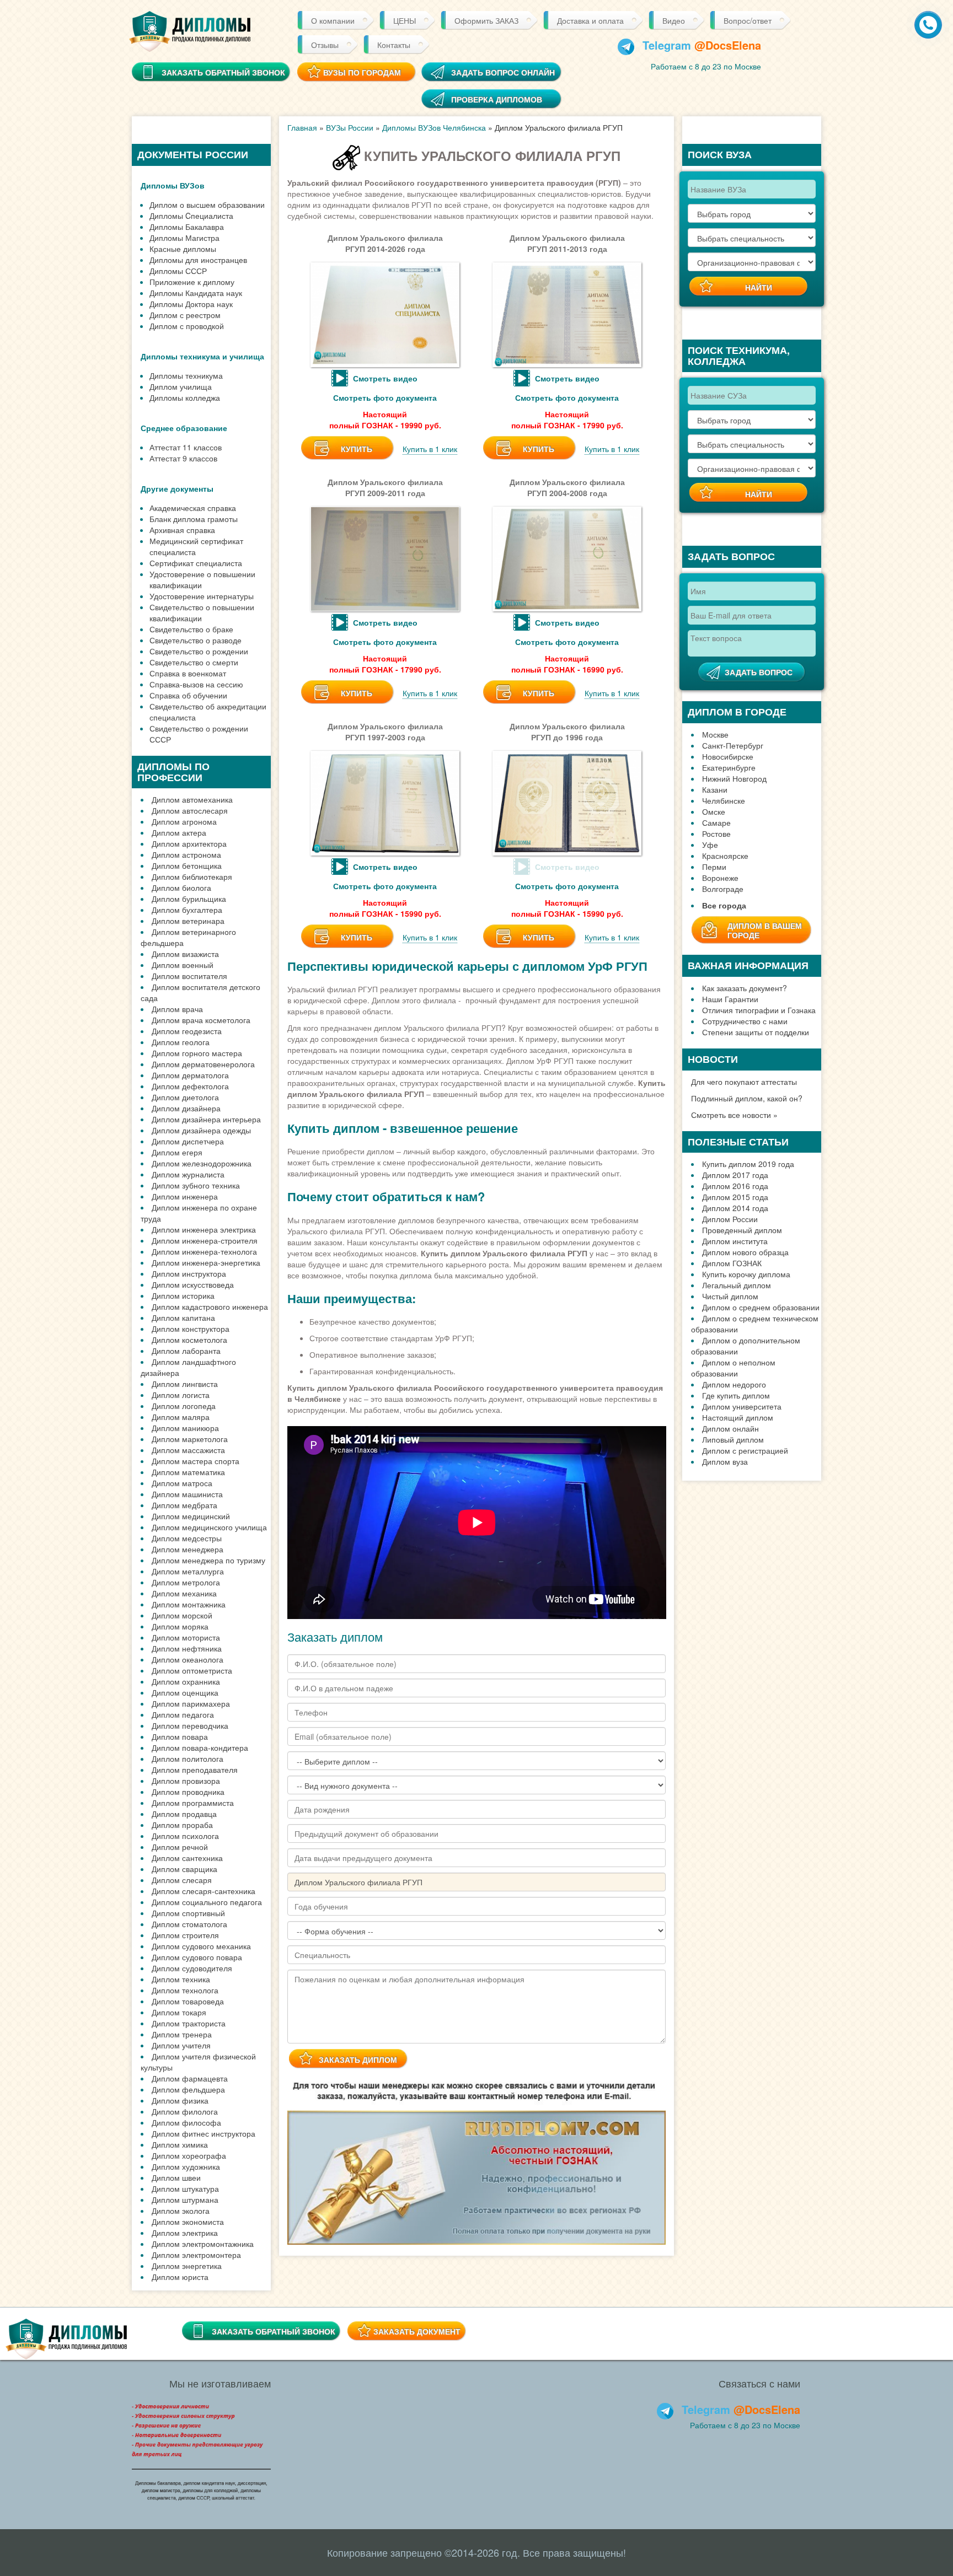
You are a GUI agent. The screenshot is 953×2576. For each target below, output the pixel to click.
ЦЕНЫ (405, 20)
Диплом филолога (185, 2111)
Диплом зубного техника (196, 1185)
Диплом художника (186, 2166)
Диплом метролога (186, 1582)
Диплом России (730, 1219)
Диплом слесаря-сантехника (204, 1891)
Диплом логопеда (184, 1406)
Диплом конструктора (191, 1329)
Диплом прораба (182, 1825)
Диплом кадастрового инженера (210, 1306)
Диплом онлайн (730, 1428)
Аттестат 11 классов (186, 447)
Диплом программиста (193, 1803)
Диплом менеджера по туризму (208, 1560)
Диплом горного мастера (197, 1053)
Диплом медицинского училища (209, 1527)
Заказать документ (417, 2331)
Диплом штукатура (185, 2188)
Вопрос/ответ (748, 20)
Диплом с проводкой (187, 326)
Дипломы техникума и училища (202, 356)
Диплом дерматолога (190, 1075)
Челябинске (724, 800)
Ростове (716, 833)
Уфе (710, 845)
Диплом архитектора (189, 843)
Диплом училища (181, 386)
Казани (715, 789)
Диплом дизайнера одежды (201, 1130)
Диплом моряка (180, 1626)
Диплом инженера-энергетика (206, 1262)
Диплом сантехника (187, 1858)
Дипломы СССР (178, 271)
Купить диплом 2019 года (748, 1164)
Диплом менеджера (188, 1549)
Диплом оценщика (185, 1692)
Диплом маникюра (185, 1428)
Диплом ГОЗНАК (732, 1263)
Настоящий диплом (738, 1417)
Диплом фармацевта (190, 2078)
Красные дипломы (183, 249)
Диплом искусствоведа (193, 1284)
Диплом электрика (185, 2233)
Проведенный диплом (742, 1230)
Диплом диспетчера (188, 1141)
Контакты (394, 45)
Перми (714, 867)
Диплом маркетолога (190, 1439)
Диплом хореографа (189, 2155)
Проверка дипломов (497, 99)
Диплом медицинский (191, 1516)
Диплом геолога (181, 1042)
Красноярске (725, 856)
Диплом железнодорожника (202, 1163)
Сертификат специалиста (196, 563)
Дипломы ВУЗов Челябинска (434, 127)
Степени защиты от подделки (756, 1032)
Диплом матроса (182, 1483)
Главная (302, 127)
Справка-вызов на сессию (196, 684)
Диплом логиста (181, 1395)
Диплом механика (184, 1593)
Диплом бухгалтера (187, 910)
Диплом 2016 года (735, 1186)
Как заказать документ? (745, 988)
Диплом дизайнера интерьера (206, 1119)
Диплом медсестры (187, 1538)
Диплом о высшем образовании (207, 205)
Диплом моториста (186, 1637)
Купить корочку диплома (746, 1274)
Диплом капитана (183, 1317)
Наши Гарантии (730, 999)
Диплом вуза (725, 1461)
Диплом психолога (185, 1836)
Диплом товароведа (188, 2001)
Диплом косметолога (189, 1340)
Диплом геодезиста (187, 1031)
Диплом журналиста (188, 1174)
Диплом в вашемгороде (765, 930)
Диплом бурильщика (189, 899)
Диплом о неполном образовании (733, 1368)
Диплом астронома (186, 854)
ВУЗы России (350, 127)
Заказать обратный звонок (274, 2331)
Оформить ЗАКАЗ (486, 20)
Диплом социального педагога (207, 1902)
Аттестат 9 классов (183, 458)
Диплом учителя (181, 2045)
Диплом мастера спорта (196, 1461)
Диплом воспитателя (189, 976)
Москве (715, 734)
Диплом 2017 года (735, 1175)
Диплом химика (180, 2144)
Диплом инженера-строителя (205, 1240)
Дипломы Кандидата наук (196, 293)
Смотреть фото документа (385, 397)
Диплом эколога (181, 2211)
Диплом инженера (185, 1196)
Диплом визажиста (185, 954)
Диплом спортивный (188, 1913)
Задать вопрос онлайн (503, 72)
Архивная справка (182, 530)
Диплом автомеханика (192, 799)
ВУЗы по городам (362, 72)
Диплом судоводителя (192, 1968)
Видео (674, 20)
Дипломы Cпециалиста (191, 216)
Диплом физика (180, 2100)
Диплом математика (188, 1472)
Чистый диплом (730, 1296)
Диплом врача (177, 1009)
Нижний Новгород (734, 778)
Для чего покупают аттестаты (744, 1082)
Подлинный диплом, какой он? (747, 1098)
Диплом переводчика (190, 1725)
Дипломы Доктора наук (191, 304)
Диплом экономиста (188, 2222)
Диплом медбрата (184, 1505)
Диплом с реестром (185, 315)
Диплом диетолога (185, 1097)
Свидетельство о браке (191, 629)
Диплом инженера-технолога (204, 1251)
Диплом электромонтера (196, 2255)
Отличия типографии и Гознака (759, 1010)
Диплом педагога (183, 1714)
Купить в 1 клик (430, 449)
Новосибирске (728, 756)
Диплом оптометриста (192, 1670)
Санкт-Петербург (733, 745)
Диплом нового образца (745, 1252)
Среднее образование (184, 428)
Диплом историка (183, 1295)
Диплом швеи (176, 2177)
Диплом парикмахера (191, 1703)
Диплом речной (180, 1847)
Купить (357, 449)
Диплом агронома (184, 821)
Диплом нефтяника (187, 1648)
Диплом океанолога (188, 1659)
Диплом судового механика (201, 1946)
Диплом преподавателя (195, 1770)
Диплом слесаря (182, 1880)
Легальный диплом (737, 1285)
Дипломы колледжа (185, 397)
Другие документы (177, 488)
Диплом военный (183, 965)
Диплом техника (181, 1979)
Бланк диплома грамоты (194, 519)
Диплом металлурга (188, 1571)
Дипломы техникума (186, 375)
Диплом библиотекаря (192, 876)
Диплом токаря (179, 2012)
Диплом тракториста (189, 2023)
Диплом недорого (734, 1384)
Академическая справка (193, 508)
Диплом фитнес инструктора (204, 2133)
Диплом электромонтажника (203, 2244)
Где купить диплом (736, 1395)
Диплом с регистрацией (745, 1450)
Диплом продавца (184, 1814)
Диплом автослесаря (190, 810)
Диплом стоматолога (189, 1924)
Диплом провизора (186, 1781)
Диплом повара (180, 1736)
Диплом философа (186, 2122)
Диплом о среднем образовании (761, 1307)
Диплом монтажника (189, 1604)
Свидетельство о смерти (194, 662)
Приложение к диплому (192, 282)
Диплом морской (182, 1615)
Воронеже (720, 878)
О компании (333, 20)
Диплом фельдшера (188, 2089)
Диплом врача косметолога (201, 1020)
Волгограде (723, 889)
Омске (714, 811)
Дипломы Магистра (184, 238)
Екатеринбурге (729, 767)
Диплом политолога (188, 1758)
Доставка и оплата (590, 20)
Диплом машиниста (187, 1494)
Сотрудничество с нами (745, 1021)
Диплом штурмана (185, 2199)
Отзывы (325, 45)
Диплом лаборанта (186, 1351)
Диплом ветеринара (188, 921)
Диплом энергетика (187, 2266)
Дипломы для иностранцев (198, 260)
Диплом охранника (186, 1681)
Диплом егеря (177, 1152)
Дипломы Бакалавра (187, 227)
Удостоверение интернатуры (202, 596)
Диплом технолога (185, 1990)
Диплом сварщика (184, 1869)
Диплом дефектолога (190, 1086)
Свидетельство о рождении (199, 651)
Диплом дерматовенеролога (203, 1064)
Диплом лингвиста (185, 1384)
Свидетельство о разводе (196, 640)
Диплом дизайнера (186, 1108)
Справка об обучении (188, 695)
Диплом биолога (181, 888)
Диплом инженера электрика (204, 1229)
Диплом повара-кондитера (200, 1747)
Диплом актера (179, 832)
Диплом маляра (181, 1417)
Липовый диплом (733, 1439)
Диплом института (735, 1241)
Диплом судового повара (197, 1957)
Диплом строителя (185, 1935)
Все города (724, 905)
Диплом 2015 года (735, 1197)
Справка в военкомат (188, 673)
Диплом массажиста (188, 1450)
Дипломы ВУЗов (173, 185)
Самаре (716, 822)
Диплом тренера (182, 2034)
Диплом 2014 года (735, 1208)
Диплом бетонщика (187, 865)
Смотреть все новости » (734, 1115)
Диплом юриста (180, 2277)
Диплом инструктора (189, 1273)
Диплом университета (742, 1406)
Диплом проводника (188, 1792)
